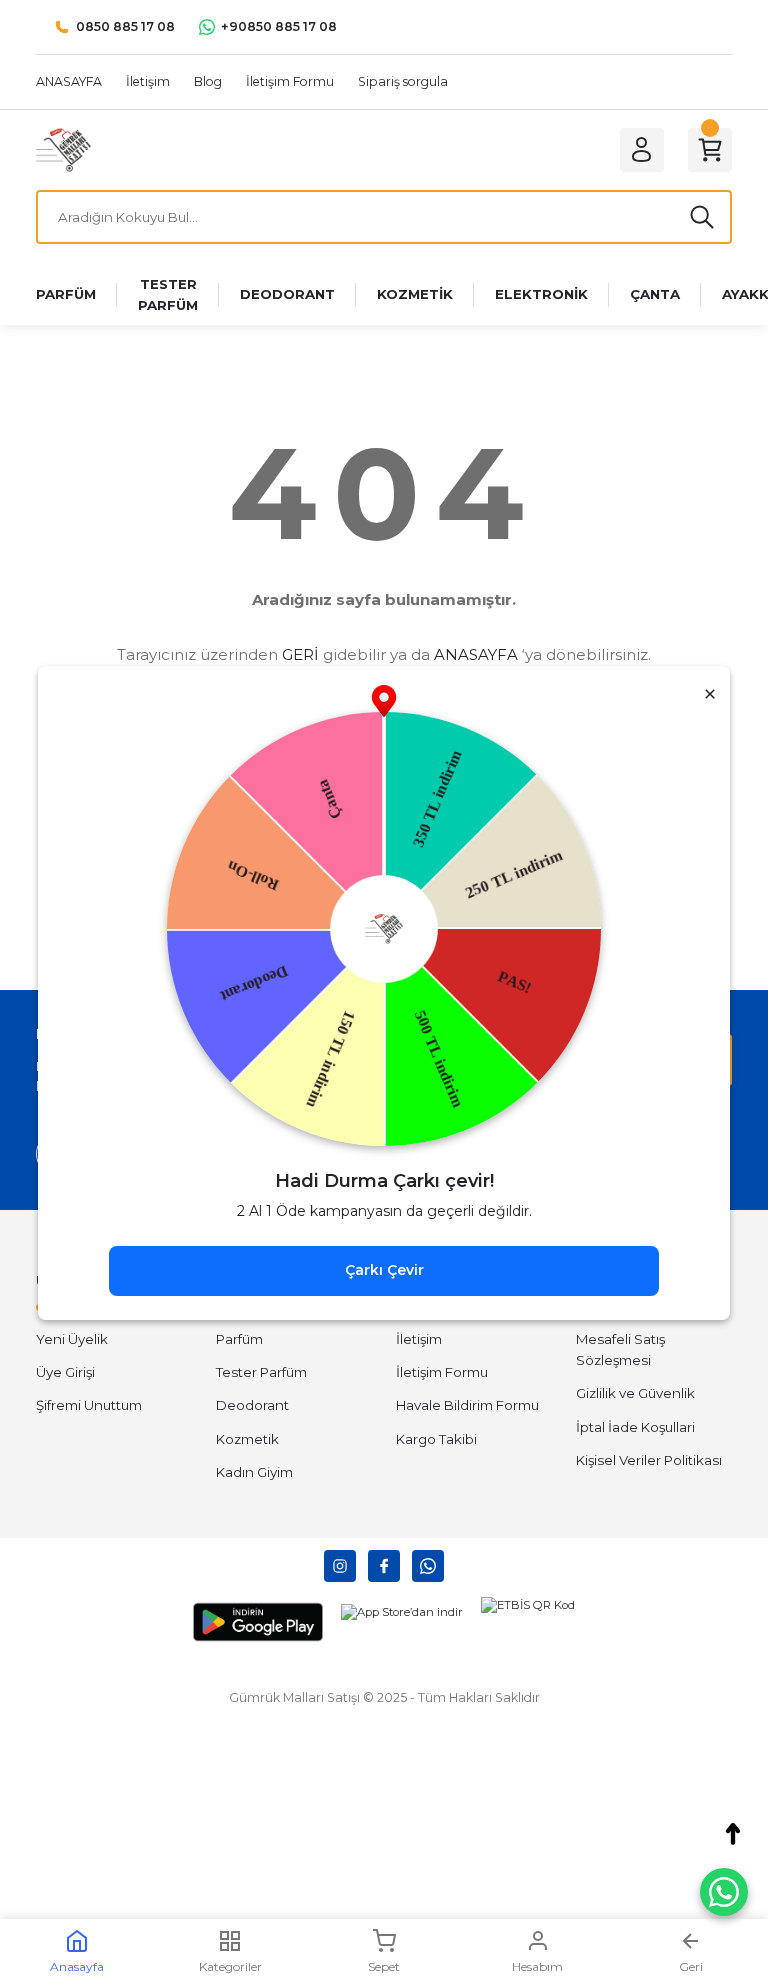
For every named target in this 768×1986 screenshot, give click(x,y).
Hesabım (537, 1966)
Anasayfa (77, 1966)
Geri (691, 1966)
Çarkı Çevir (384, 1270)
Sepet (384, 1966)
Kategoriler (230, 1966)
